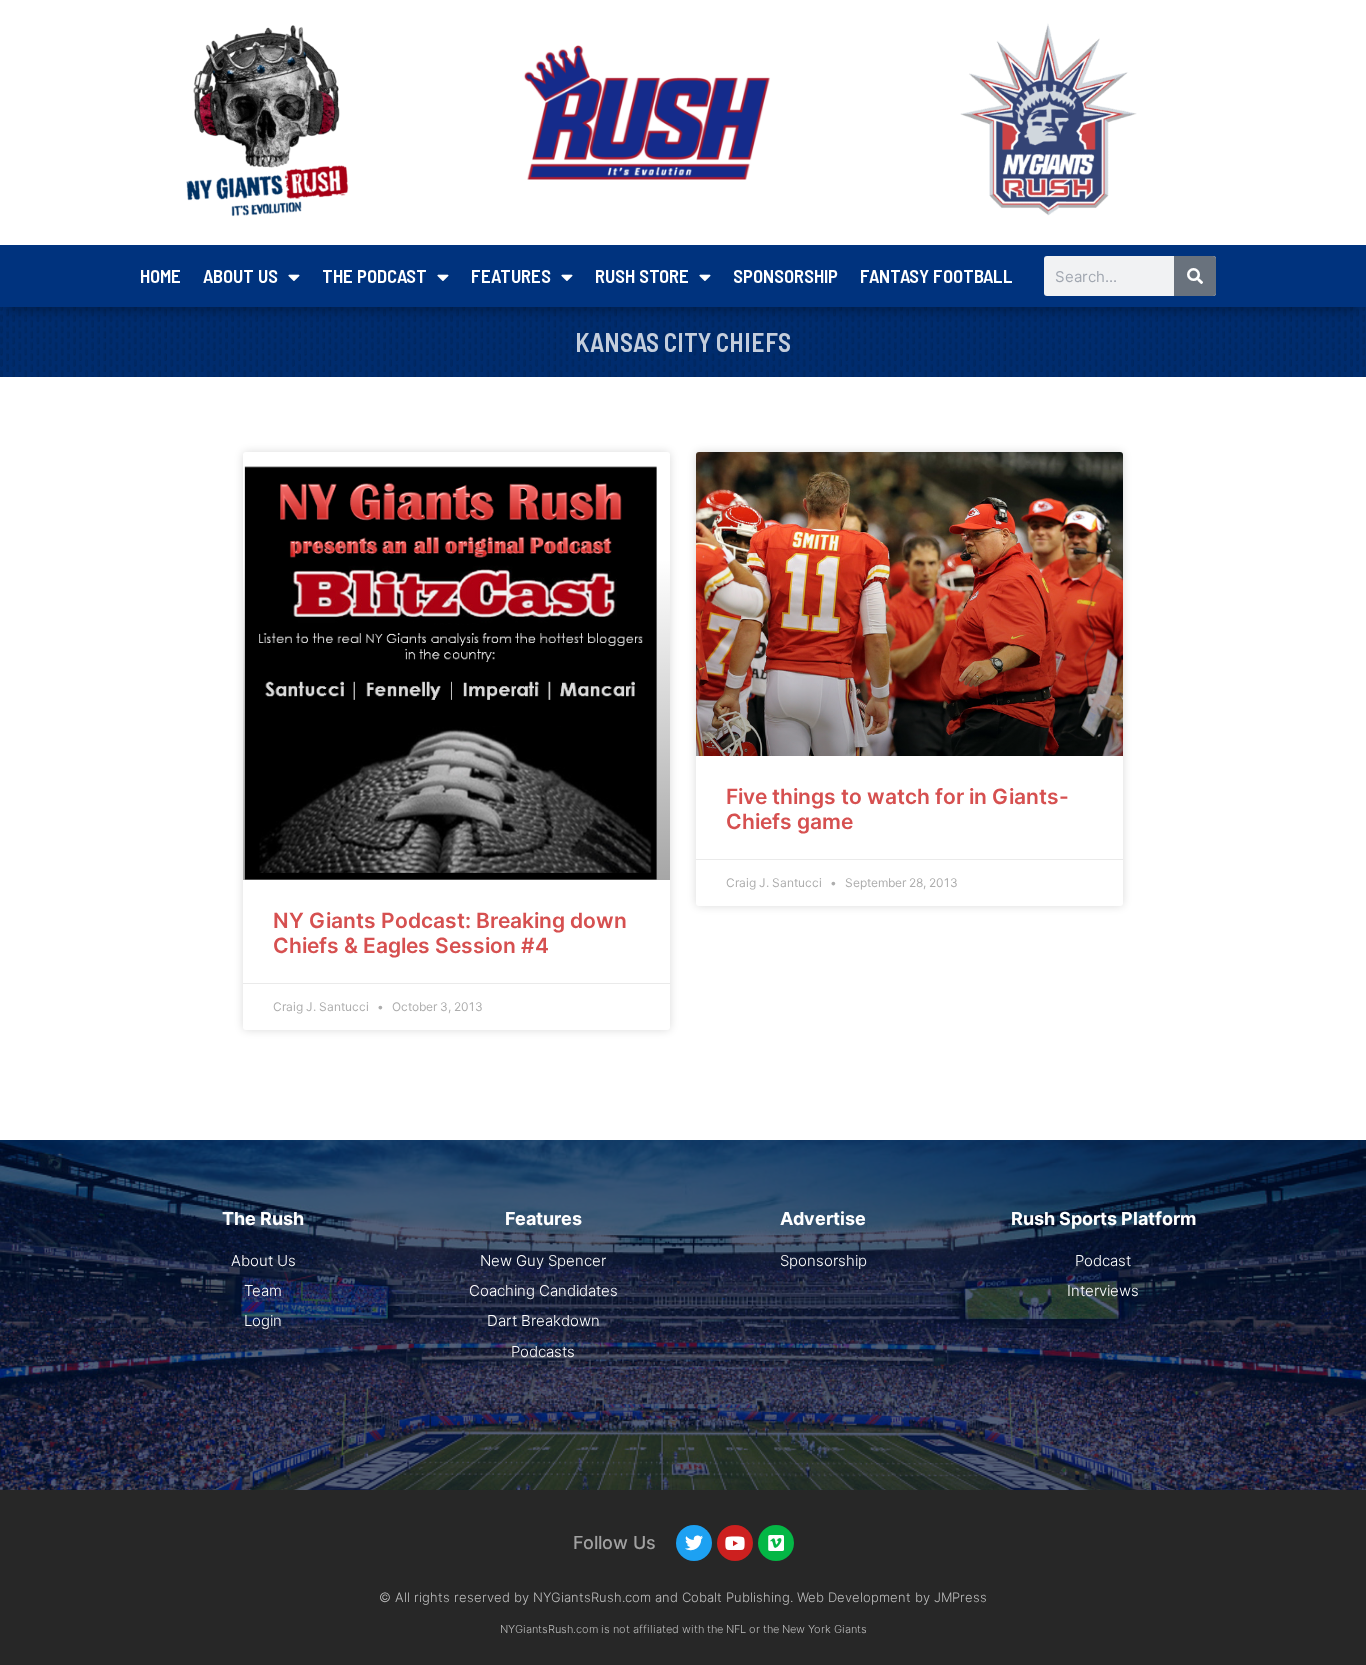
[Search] (1195, 276)
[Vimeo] (776, 1543)
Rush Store (642, 275)
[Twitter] (694, 1543)
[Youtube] (735, 1543)
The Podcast (374, 275)
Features (511, 275)
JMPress (960, 1597)
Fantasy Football (936, 275)
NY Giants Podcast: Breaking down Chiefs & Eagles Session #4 (450, 933)
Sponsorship (785, 275)
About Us (240, 275)
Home (160, 275)
